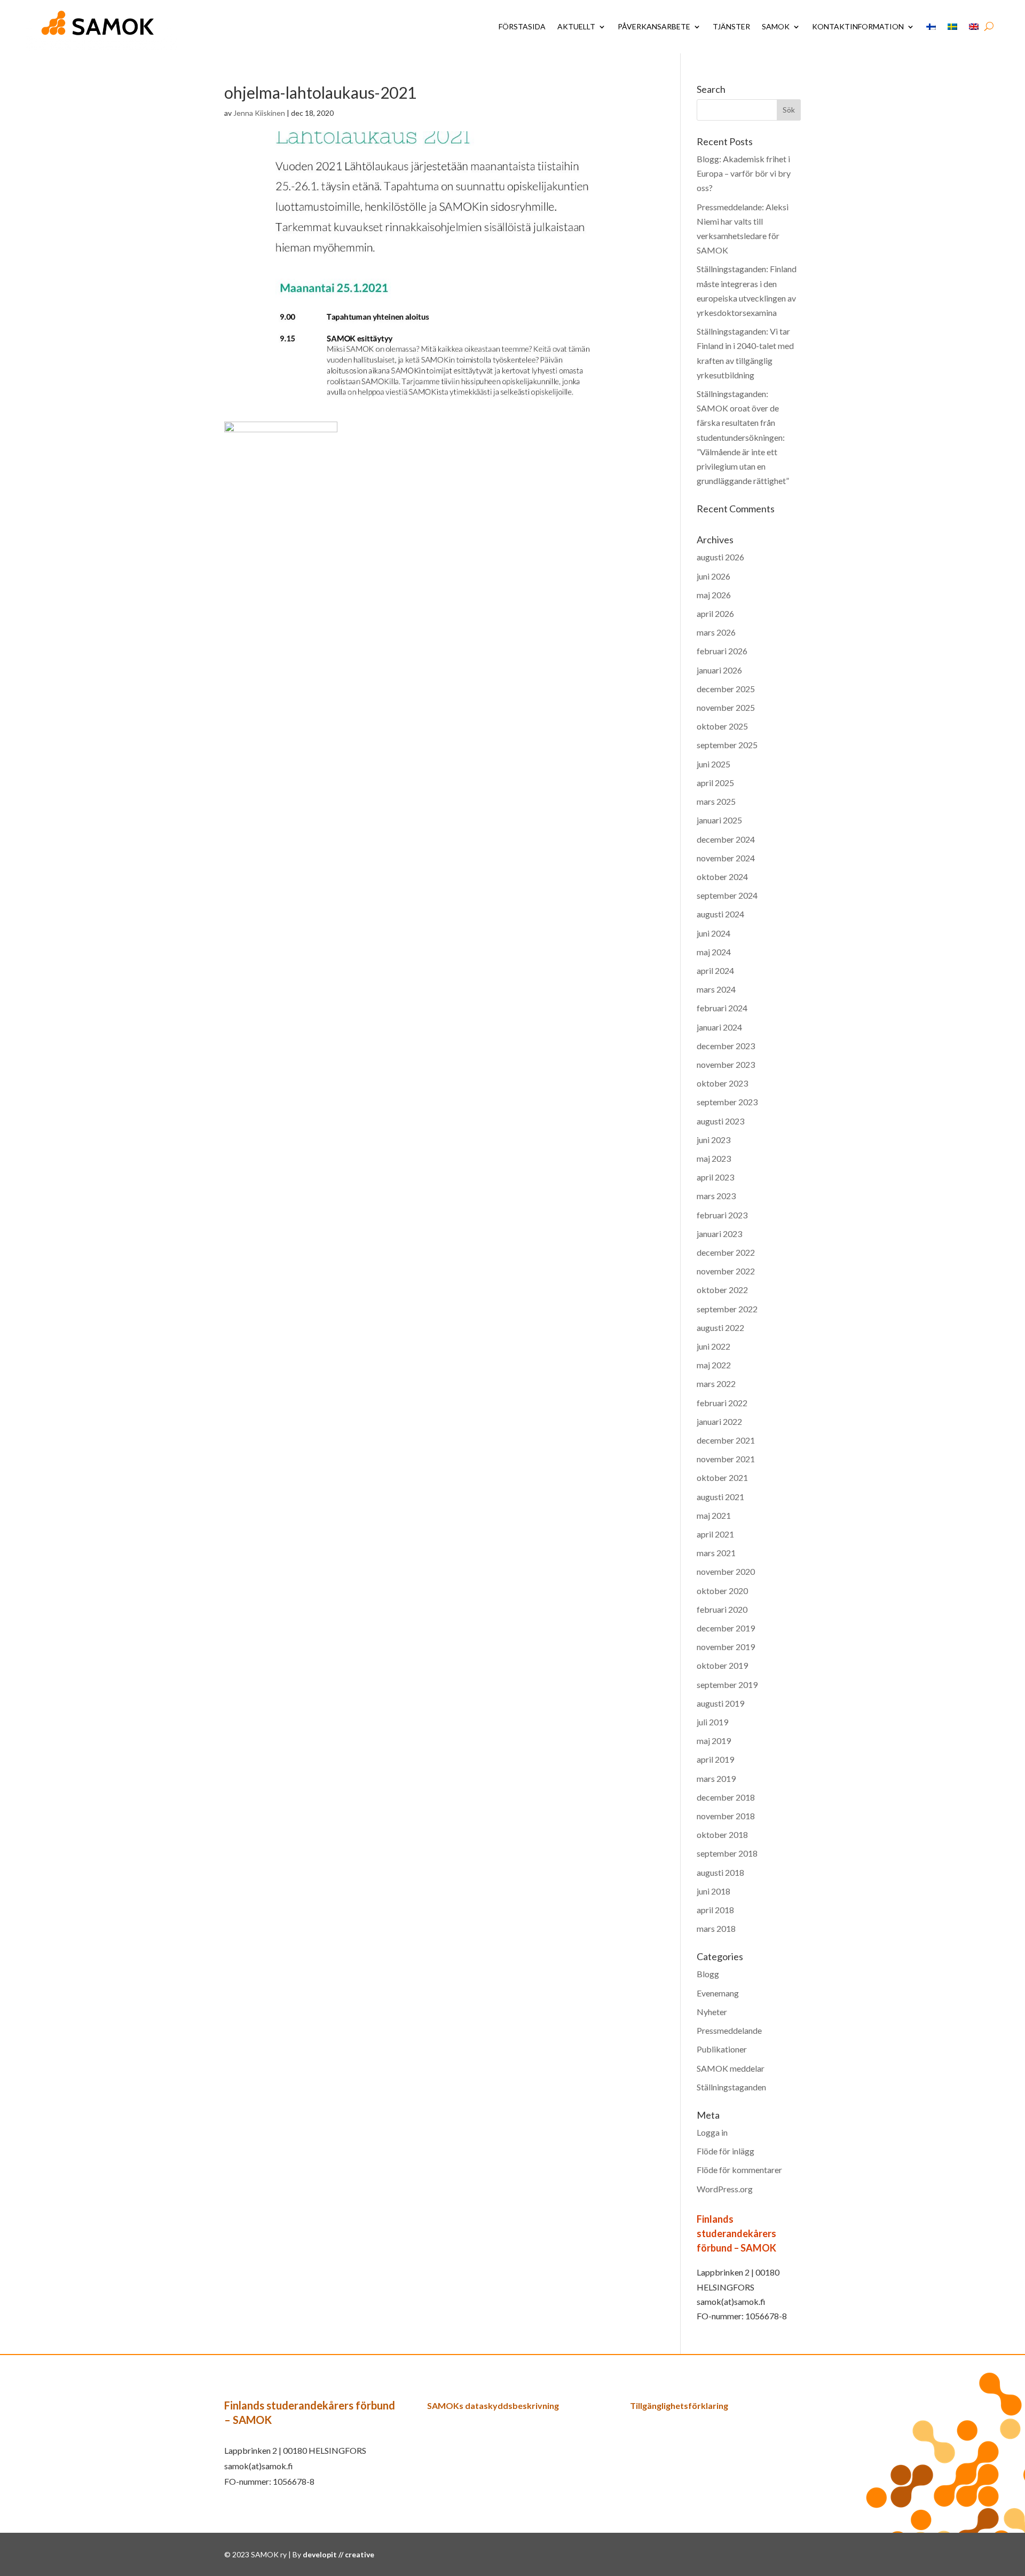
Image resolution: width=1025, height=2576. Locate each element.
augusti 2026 (720, 557)
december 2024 (726, 839)
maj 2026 (714, 595)
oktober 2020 (722, 1591)
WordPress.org (725, 2189)
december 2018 (726, 1797)
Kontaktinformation (858, 26)
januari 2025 (719, 820)
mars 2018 (716, 1928)
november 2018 (726, 1816)
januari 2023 (719, 1234)
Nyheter (712, 2012)
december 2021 (726, 1440)
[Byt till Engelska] (974, 27)
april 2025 (715, 783)
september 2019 (727, 1685)
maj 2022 (714, 1365)
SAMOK (776, 26)
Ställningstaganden (731, 2087)
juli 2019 (712, 1722)
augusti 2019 (720, 1703)
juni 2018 (713, 1891)
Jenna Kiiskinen (259, 113)
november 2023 (726, 1064)
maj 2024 (714, 952)
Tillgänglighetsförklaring (679, 2405)
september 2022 (727, 1309)
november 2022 (726, 1271)
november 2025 (726, 707)
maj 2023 (714, 1158)
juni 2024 (713, 933)
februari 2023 (722, 1215)
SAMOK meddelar (731, 2068)
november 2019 (726, 1647)
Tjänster (731, 26)
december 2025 (726, 689)
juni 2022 (713, 1346)
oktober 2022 (722, 1290)
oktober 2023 (722, 1083)
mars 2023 (716, 1196)
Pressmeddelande (729, 2030)
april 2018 (715, 1910)
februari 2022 (722, 1403)
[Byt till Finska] (931, 27)
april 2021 (715, 1534)
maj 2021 (714, 1515)
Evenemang (718, 1993)
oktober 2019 (722, 1665)
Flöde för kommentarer (739, 2170)
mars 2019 (716, 1778)
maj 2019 (714, 1741)
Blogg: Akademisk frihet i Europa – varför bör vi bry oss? (744, 173)
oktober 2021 (722, 1477)
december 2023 (726, 1046)
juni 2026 (713, 576)
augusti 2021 (720, 1497)
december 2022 (726, 1252)
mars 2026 (716, 632)
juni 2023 (713, 1140)
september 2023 (727, 1102)
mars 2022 (716, 1384)
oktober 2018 (722, 1834)
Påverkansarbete (654, 26)
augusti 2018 (720, 1872)
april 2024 (715, 970)
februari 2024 (722, 1008)
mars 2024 (716, 989)
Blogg (708, 1974)
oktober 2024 (722, 877)
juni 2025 (713, 764)
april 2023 (715, 1177)
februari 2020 (722, 1609)
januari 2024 (719, 1027)
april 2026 (715, 613)
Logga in (712, 2132)
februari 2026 (722, 651)
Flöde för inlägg (726, 2151)
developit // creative (338, 2554)
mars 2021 (716, 1553)
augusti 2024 (720, 914)
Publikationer (722, 2049)
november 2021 (726, 1459)
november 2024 (726, 858)
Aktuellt (576, 26)
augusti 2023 (720, 1121)
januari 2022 (719, 1421)
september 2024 (727, 895)
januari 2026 (719, 670)
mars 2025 (716, 801)
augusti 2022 (720, 1327)
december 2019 (726, 1628)
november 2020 (726, 1571)
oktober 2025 (722, 726)
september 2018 (727, 1853)
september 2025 (727, 745)
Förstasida (522, 26)
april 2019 (715, 1759)
